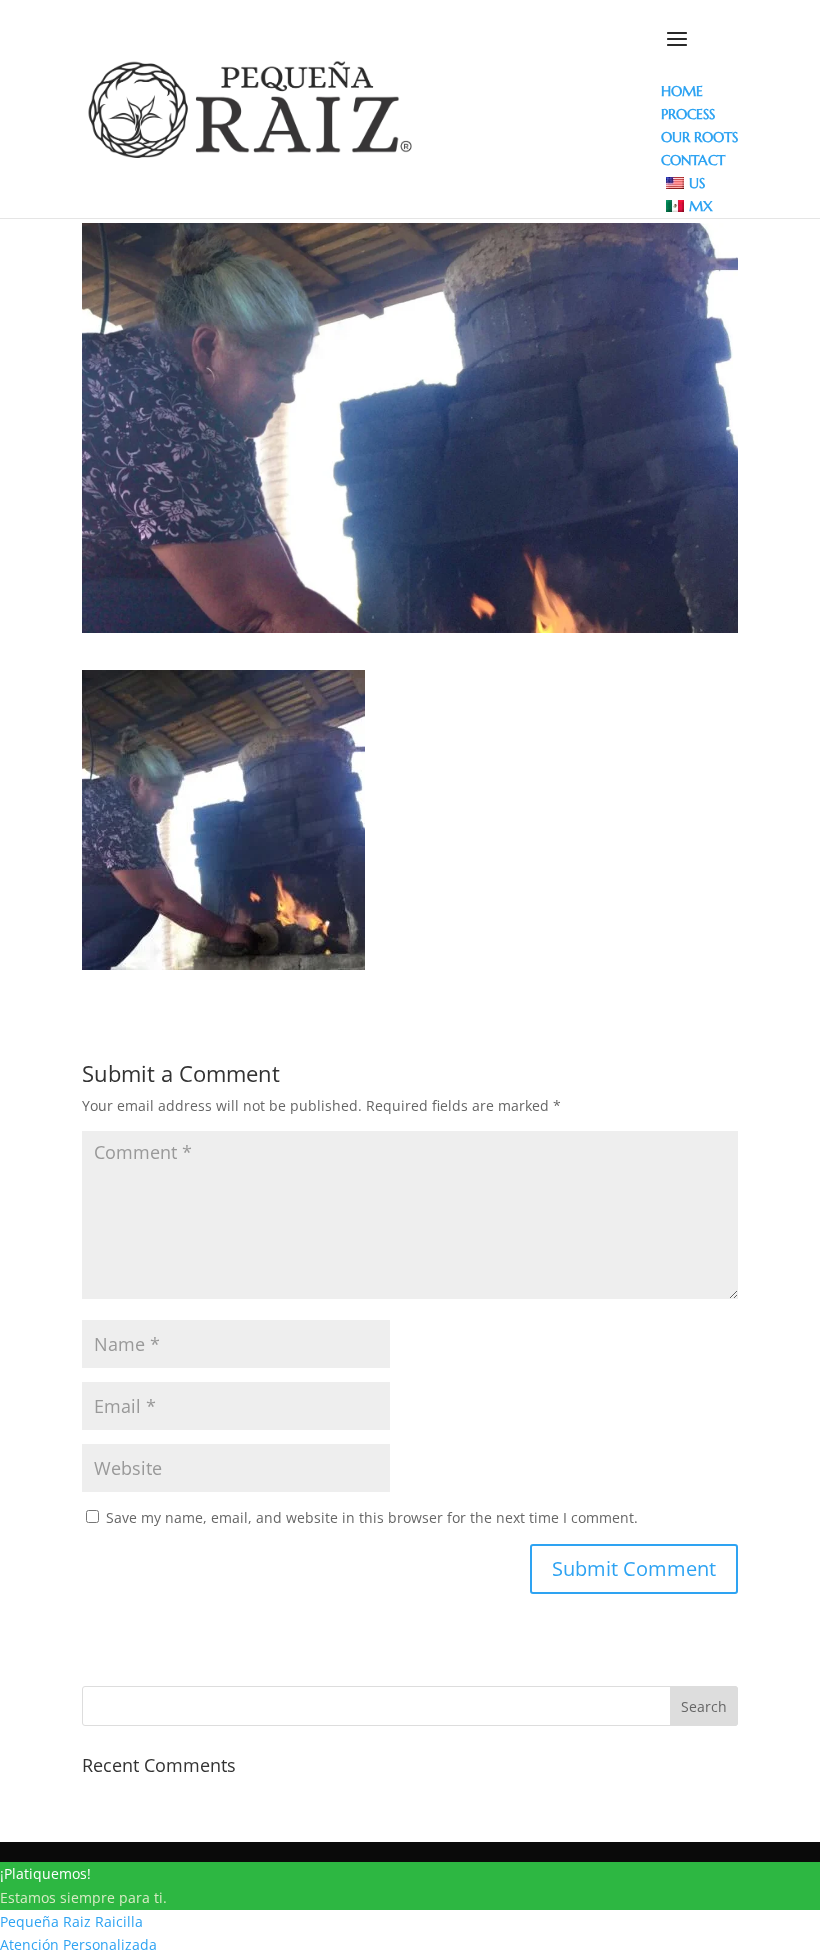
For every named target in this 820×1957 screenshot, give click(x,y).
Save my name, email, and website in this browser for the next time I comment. (372, 1517)
